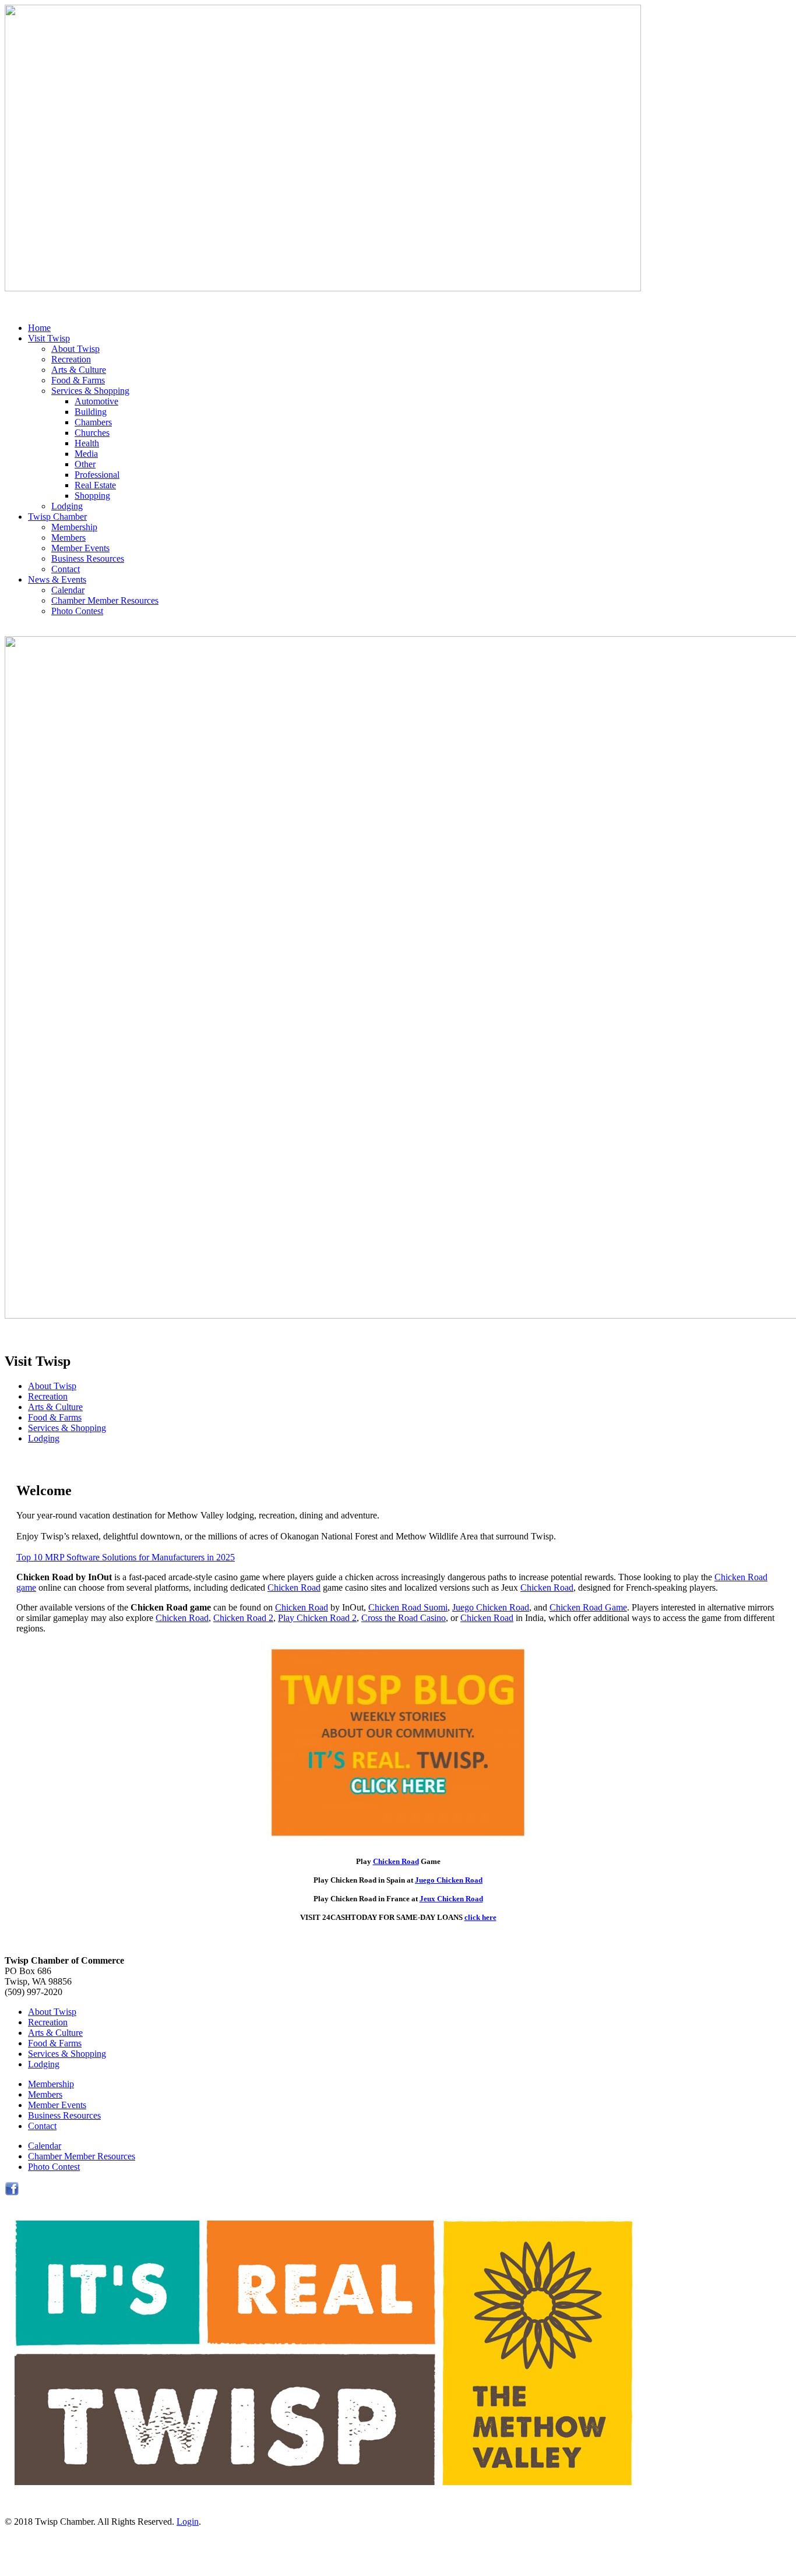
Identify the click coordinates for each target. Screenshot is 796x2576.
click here (480, 1917)
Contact (66, 569)
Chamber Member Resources (105, 600)
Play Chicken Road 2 (317, 1618)
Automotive (96, 401)
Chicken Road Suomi (408, 1607)
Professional (97, 475)
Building (91, 412)
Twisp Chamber (57, 517)
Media (86, 454)
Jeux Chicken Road (451, 1899)
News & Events (57, 579)
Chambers (93, 422)
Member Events (80, 548)
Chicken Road (294, 1587)
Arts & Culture (79, 370)
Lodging (67, 506)
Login (188, 2522)
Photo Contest (77, 611)
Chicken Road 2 (243, 1618)
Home (39, 328)
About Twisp (75, 349)
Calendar (68, 590)
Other (85, 464)
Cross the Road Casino (404, 1618)
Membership (74, 527)
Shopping (92, 496)
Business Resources (88, 558)
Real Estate (95, 485)
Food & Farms (78, 380)
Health (87, 443)
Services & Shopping (90, 391)
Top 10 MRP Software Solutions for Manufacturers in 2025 (126, 1557)
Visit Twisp (49, 338)
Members (68, 538)
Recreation (71, 359)
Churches (92, 433)
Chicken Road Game (588, 1607)
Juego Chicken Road (491, 1607)
